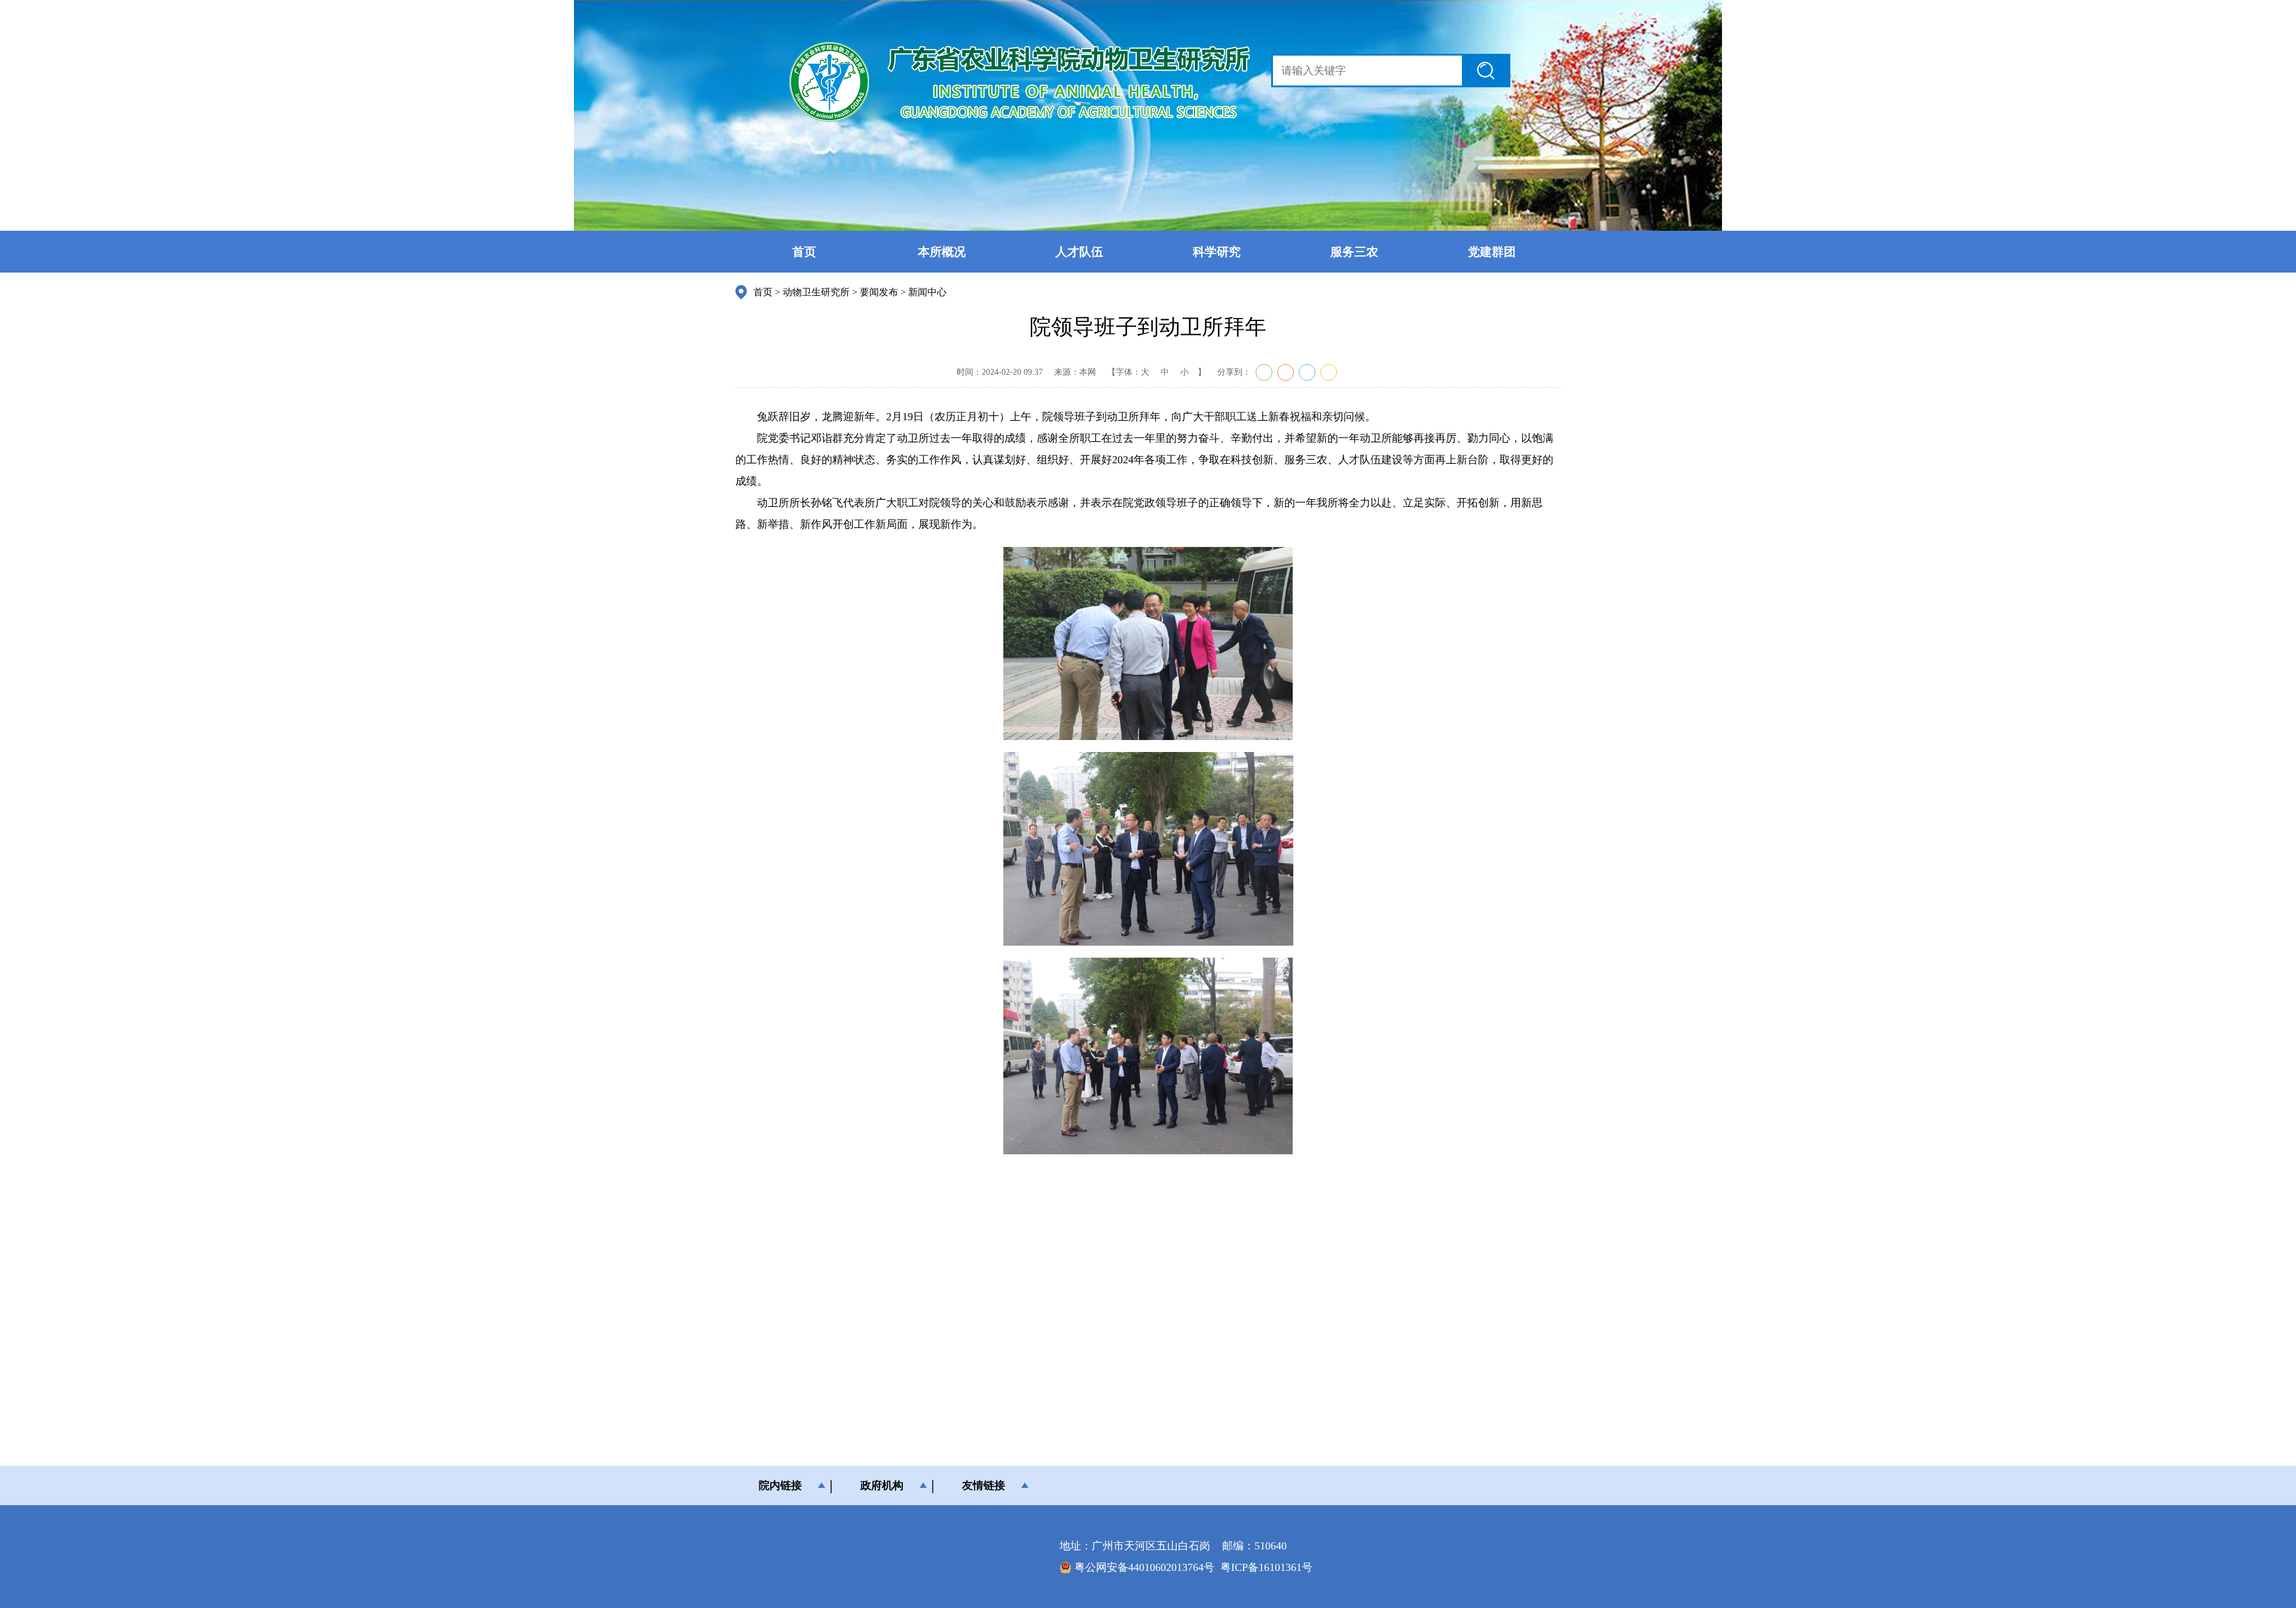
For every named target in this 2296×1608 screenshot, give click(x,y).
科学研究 (1217, 252)
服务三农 (1354, 252)
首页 (804, 252)
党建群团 (1492, 252)
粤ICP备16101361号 (1266, 1567)
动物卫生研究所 (816, 292)
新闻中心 (927, 292)
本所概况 (942, 252)
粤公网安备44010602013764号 (1144, 1567)
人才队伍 (1079, 252)
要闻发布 (879, 292)
